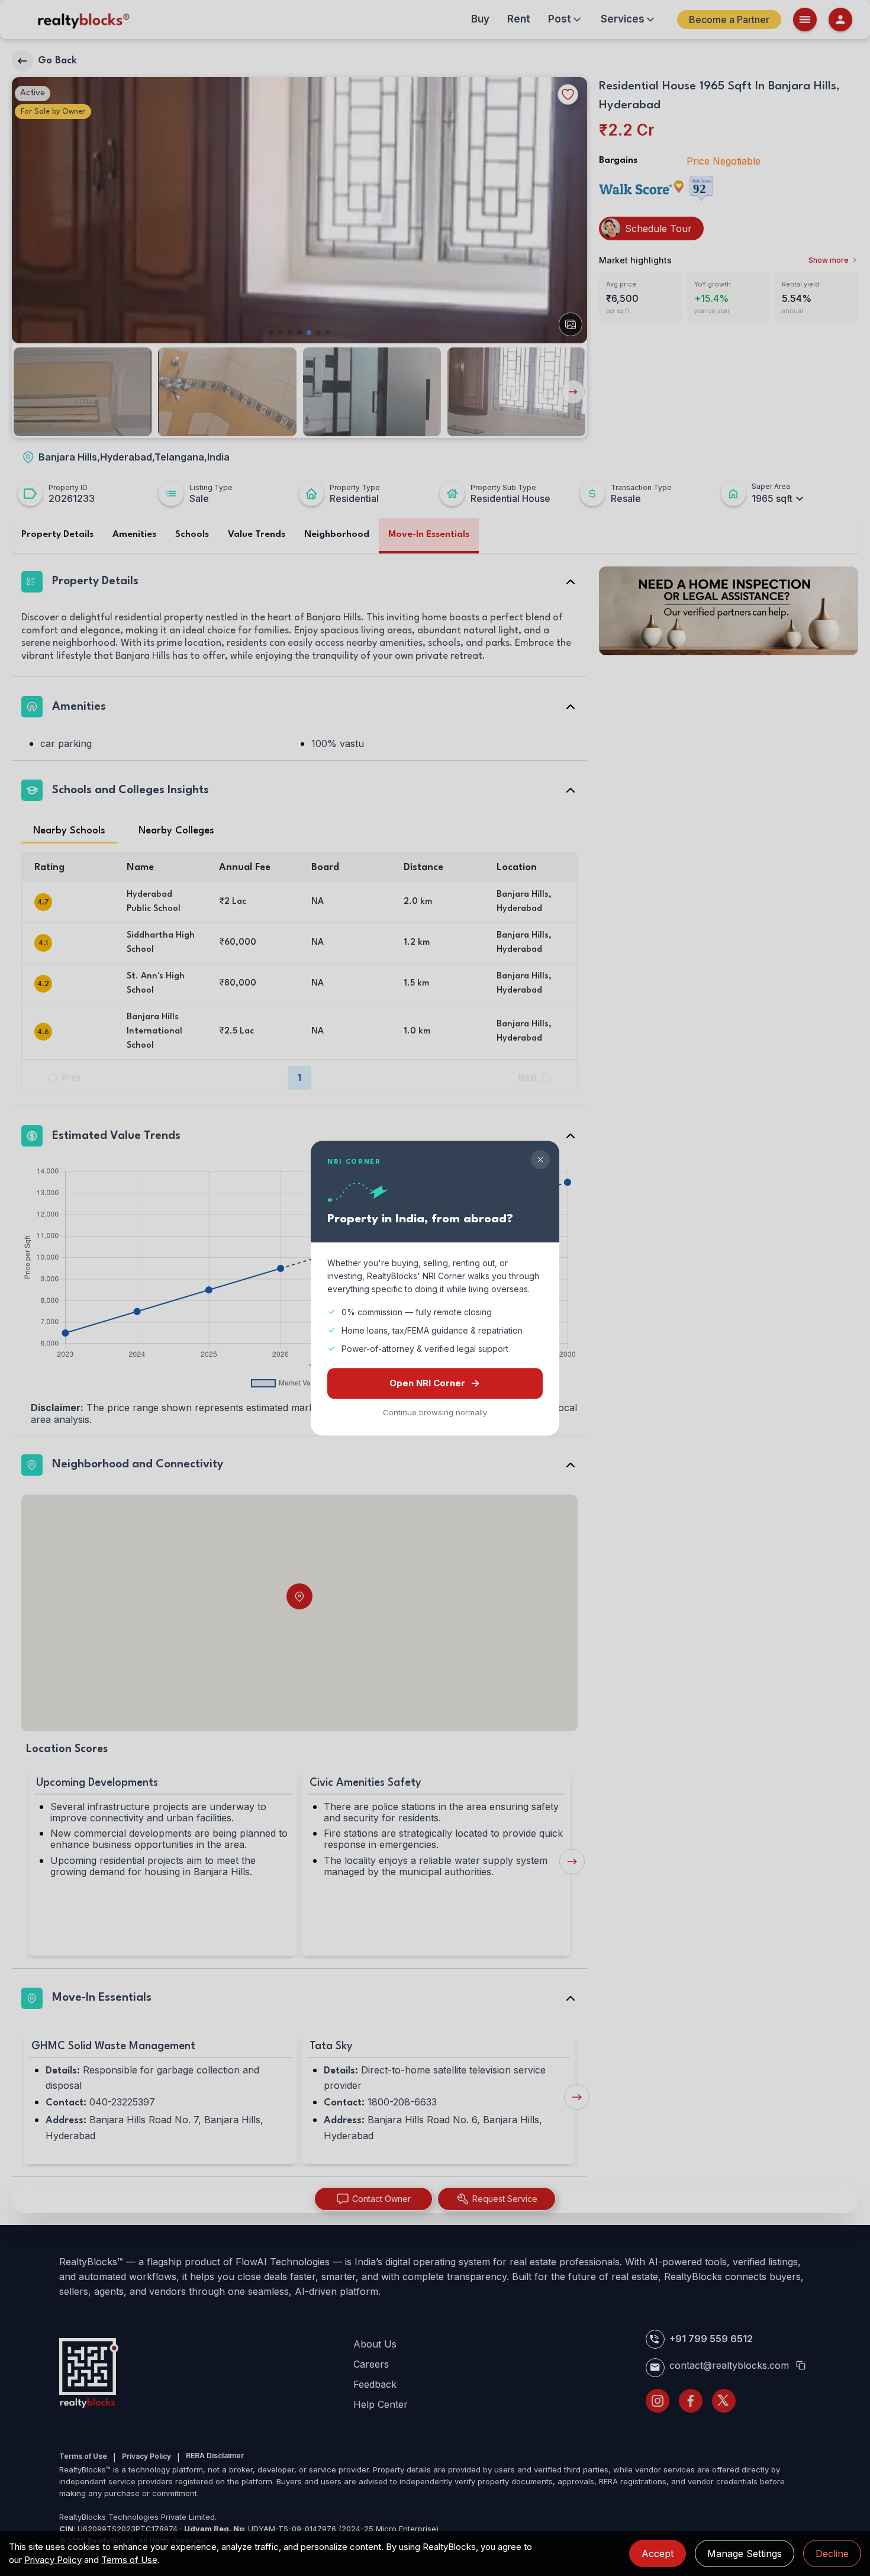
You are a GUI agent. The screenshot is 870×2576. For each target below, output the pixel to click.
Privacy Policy (53, 2560)
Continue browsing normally (435, 1412)
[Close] (540, 1160)
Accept (658, 2554)
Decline (832, 2554)
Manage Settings (745, 2554)
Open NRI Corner (427, 1383)
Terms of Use (129, 2560)
